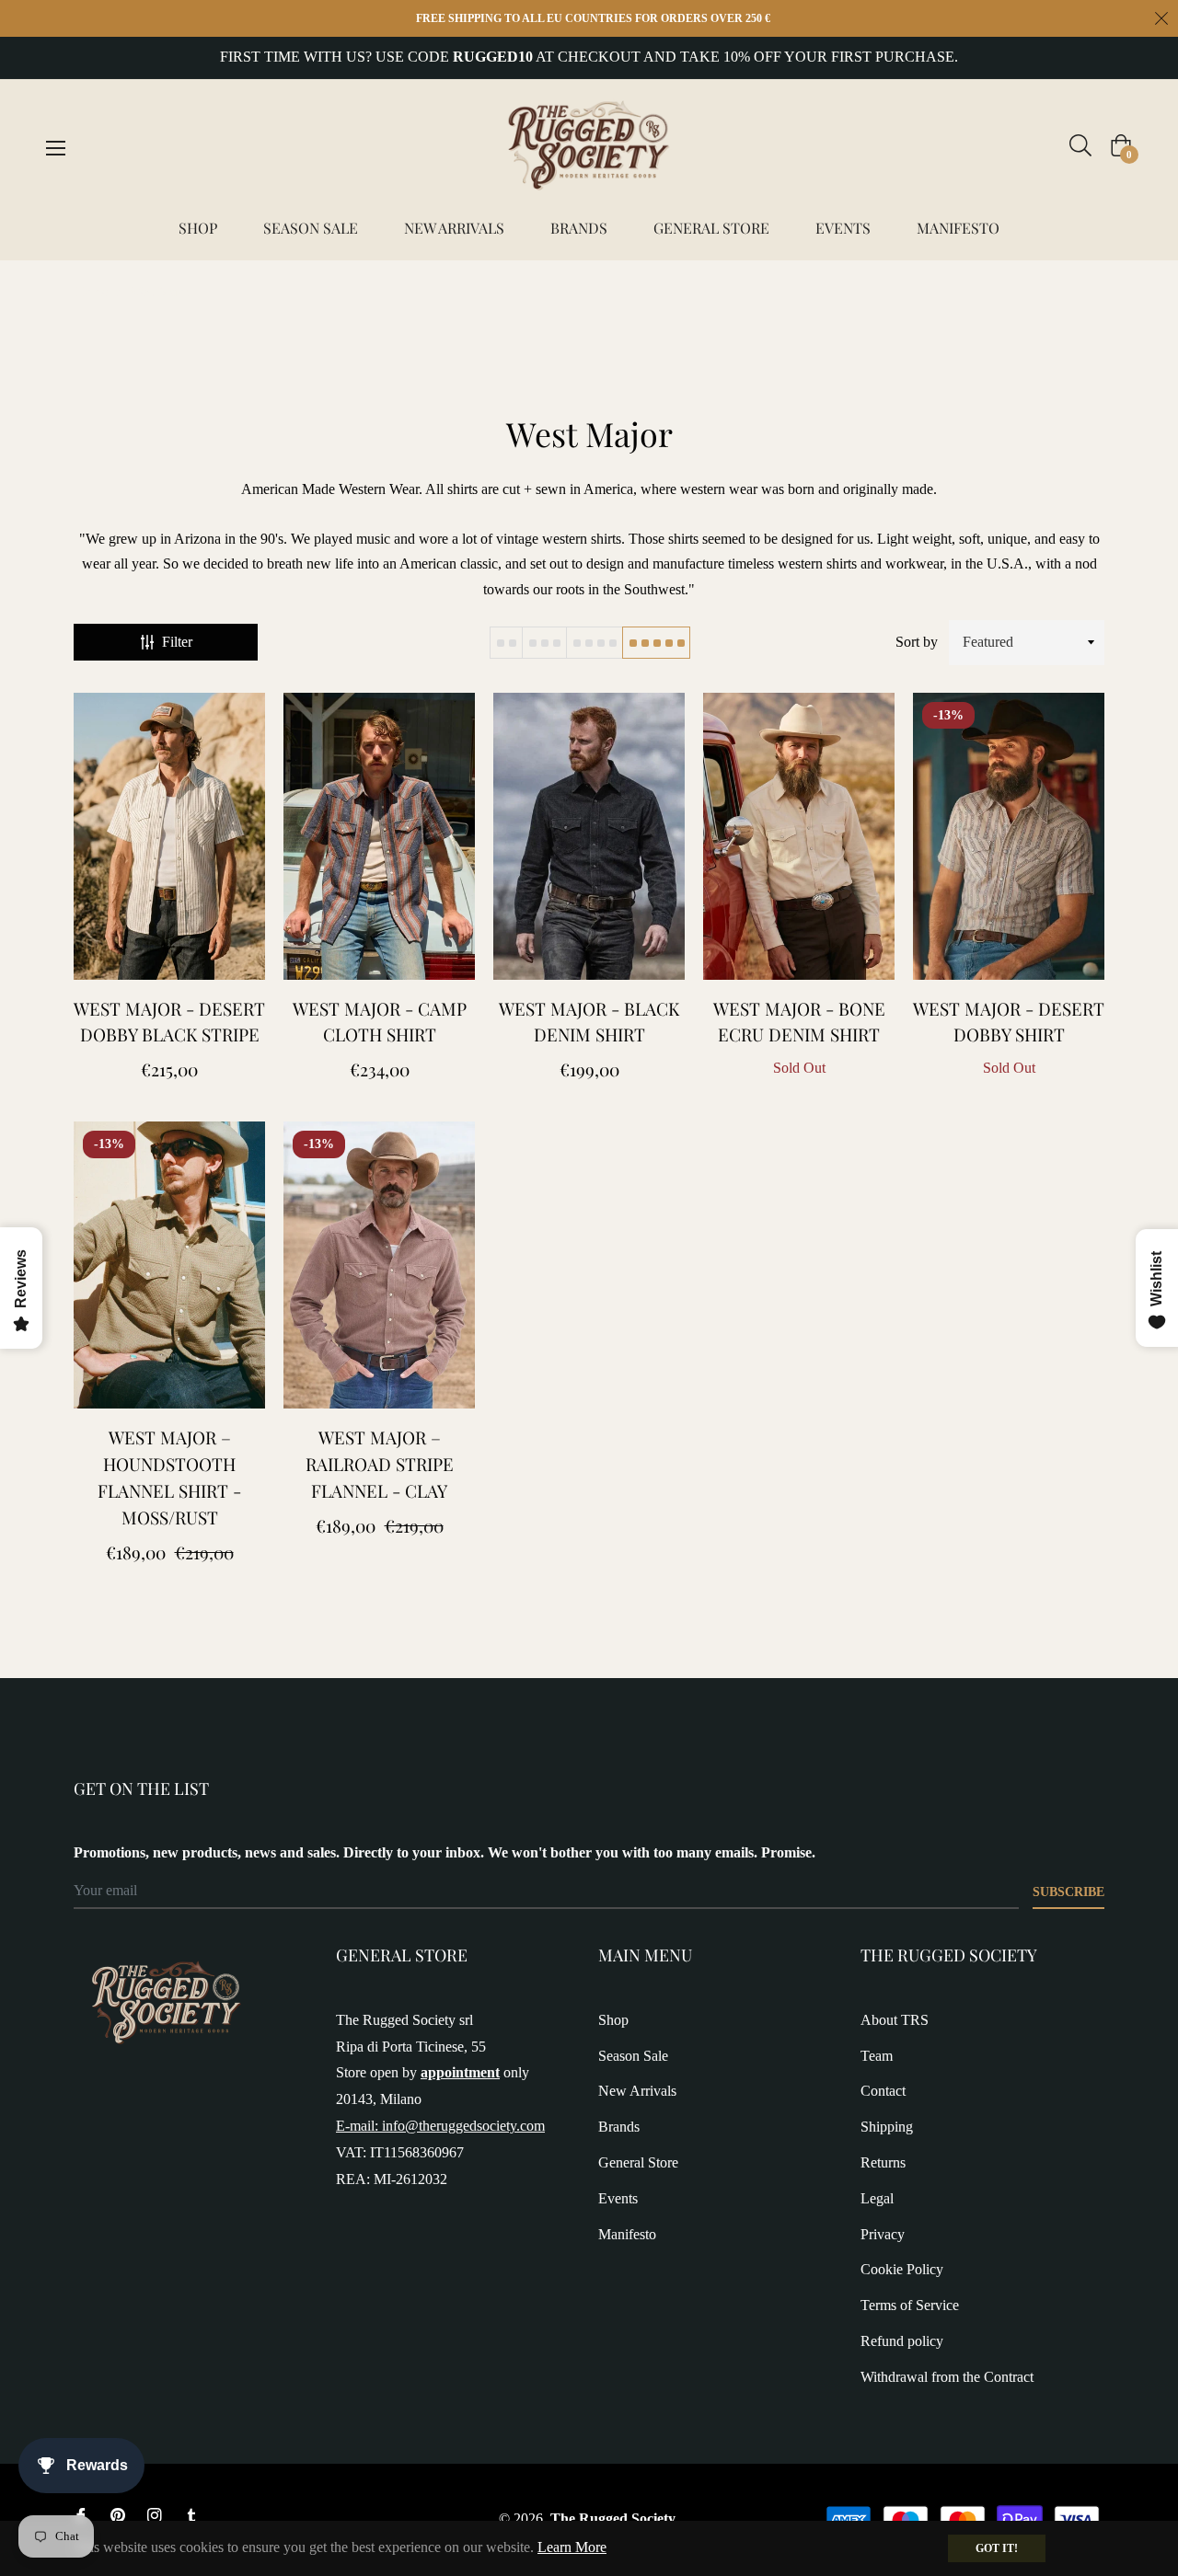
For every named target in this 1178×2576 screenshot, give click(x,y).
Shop (613, 2020)
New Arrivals (637, 2091)
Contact (883, 2091)
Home (92, 292)
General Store (638, 2162)
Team (877, 2056)
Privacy (883, 2234)
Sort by (917, 642)
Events (618, 2198)
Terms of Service (910, 2305)
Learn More (572, 2547)
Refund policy (902, 2341)
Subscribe (1068, 1892)
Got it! (997, 2548)
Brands (619, 2127)
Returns (883, 2162)
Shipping (887, 2127)
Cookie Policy (902, 2269)
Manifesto (627, 2234)
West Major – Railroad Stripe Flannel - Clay (380, 1464)
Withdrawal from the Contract (947, 2377)
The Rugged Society (613, 2518)
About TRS (895, 2020)
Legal (877, 2198)
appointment (460, 2072)
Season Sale (633, 2056)
